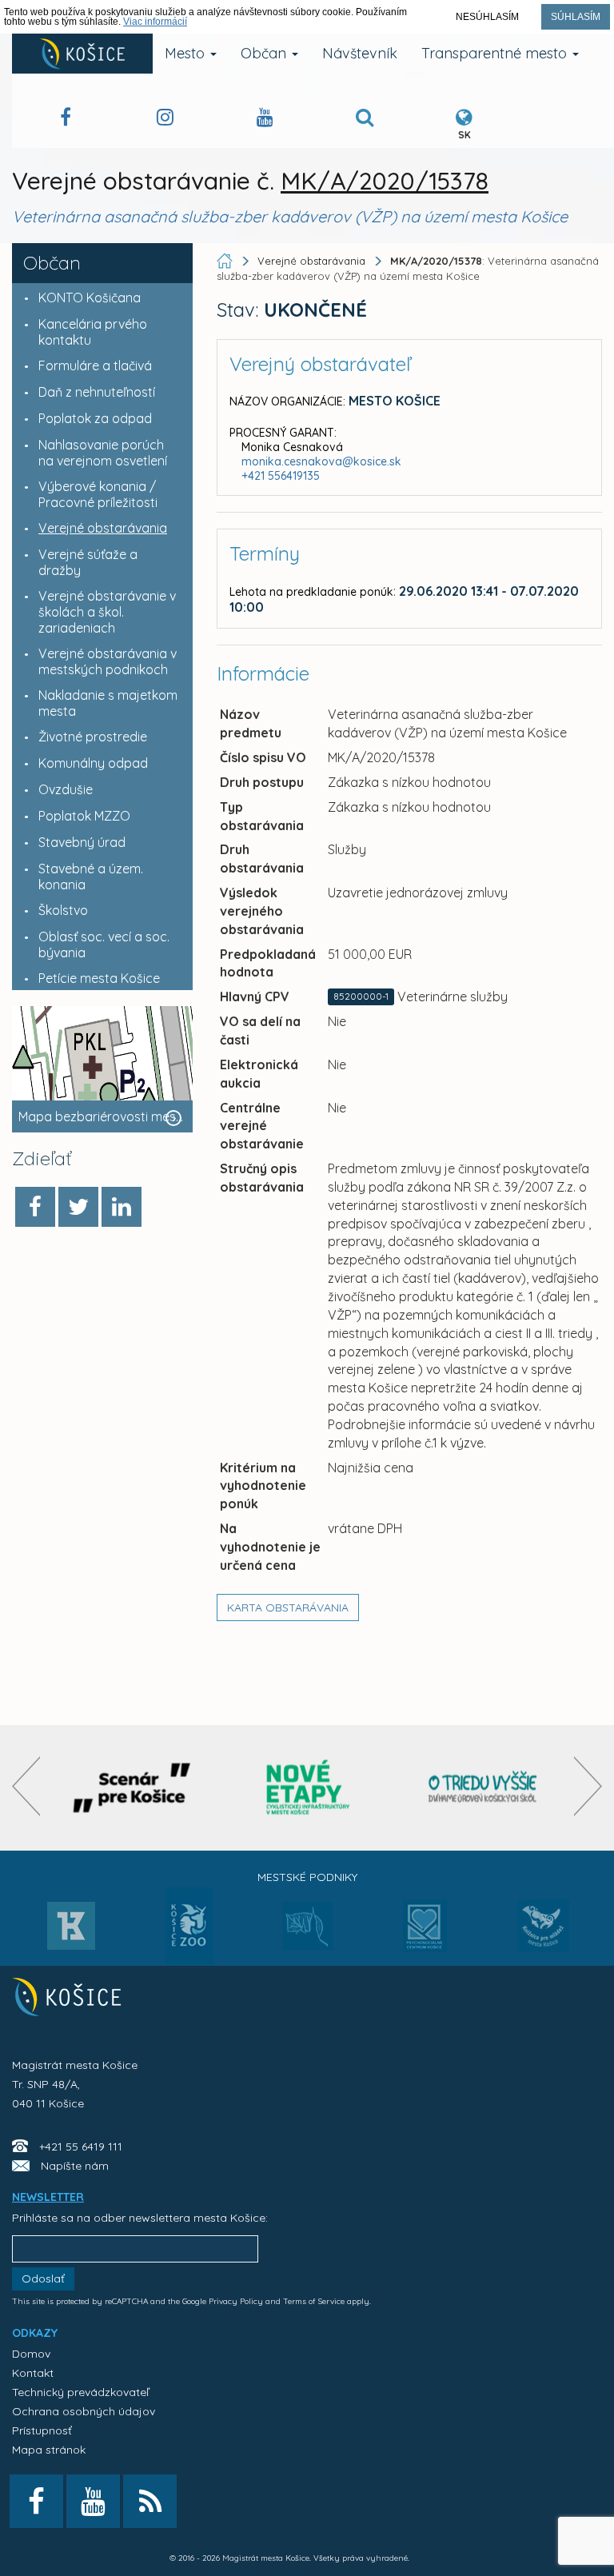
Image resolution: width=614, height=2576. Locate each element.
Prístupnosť (42, 2430)
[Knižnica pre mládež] (543, 1935)
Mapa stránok (49, 2450)
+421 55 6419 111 (81, 2147)
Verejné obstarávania (311, 261)
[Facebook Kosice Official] (66, 120)
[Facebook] (35, 1207)
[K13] (71, 1931)
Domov (31, 2354)
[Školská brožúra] (483, 1788)
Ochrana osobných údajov (84, 2411)
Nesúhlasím (487, 17)
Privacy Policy (236, 2301)
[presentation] (26, 1786)
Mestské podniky (307, 1877)
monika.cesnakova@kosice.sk (321, 461)
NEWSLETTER (48, 2197)
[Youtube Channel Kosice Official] (265, 120)
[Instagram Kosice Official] (165, 120)
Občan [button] (265, 53)
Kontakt (33, 2373)
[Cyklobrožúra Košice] (308, 1788)
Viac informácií (155, 22)
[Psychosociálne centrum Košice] (425, 1935)
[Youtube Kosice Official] (93, 2501)
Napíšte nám (75, 2166)
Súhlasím (576, 17)
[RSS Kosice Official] (150, 2501)
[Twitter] (78, 1207)
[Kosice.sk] (82, 54)
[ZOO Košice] (189, 1959)
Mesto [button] (187, 53)
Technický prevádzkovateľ (80, 2392)
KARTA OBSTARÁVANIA (288, 1608)
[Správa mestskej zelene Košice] (307, 1931)
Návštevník (360, 53)
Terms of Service (314, 2301)
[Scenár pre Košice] (132, 1788)
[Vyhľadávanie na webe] (365, 120)
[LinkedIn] (122, 1207)
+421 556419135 (281, 476)
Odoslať (43, 2278)
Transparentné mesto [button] (496, 53)
